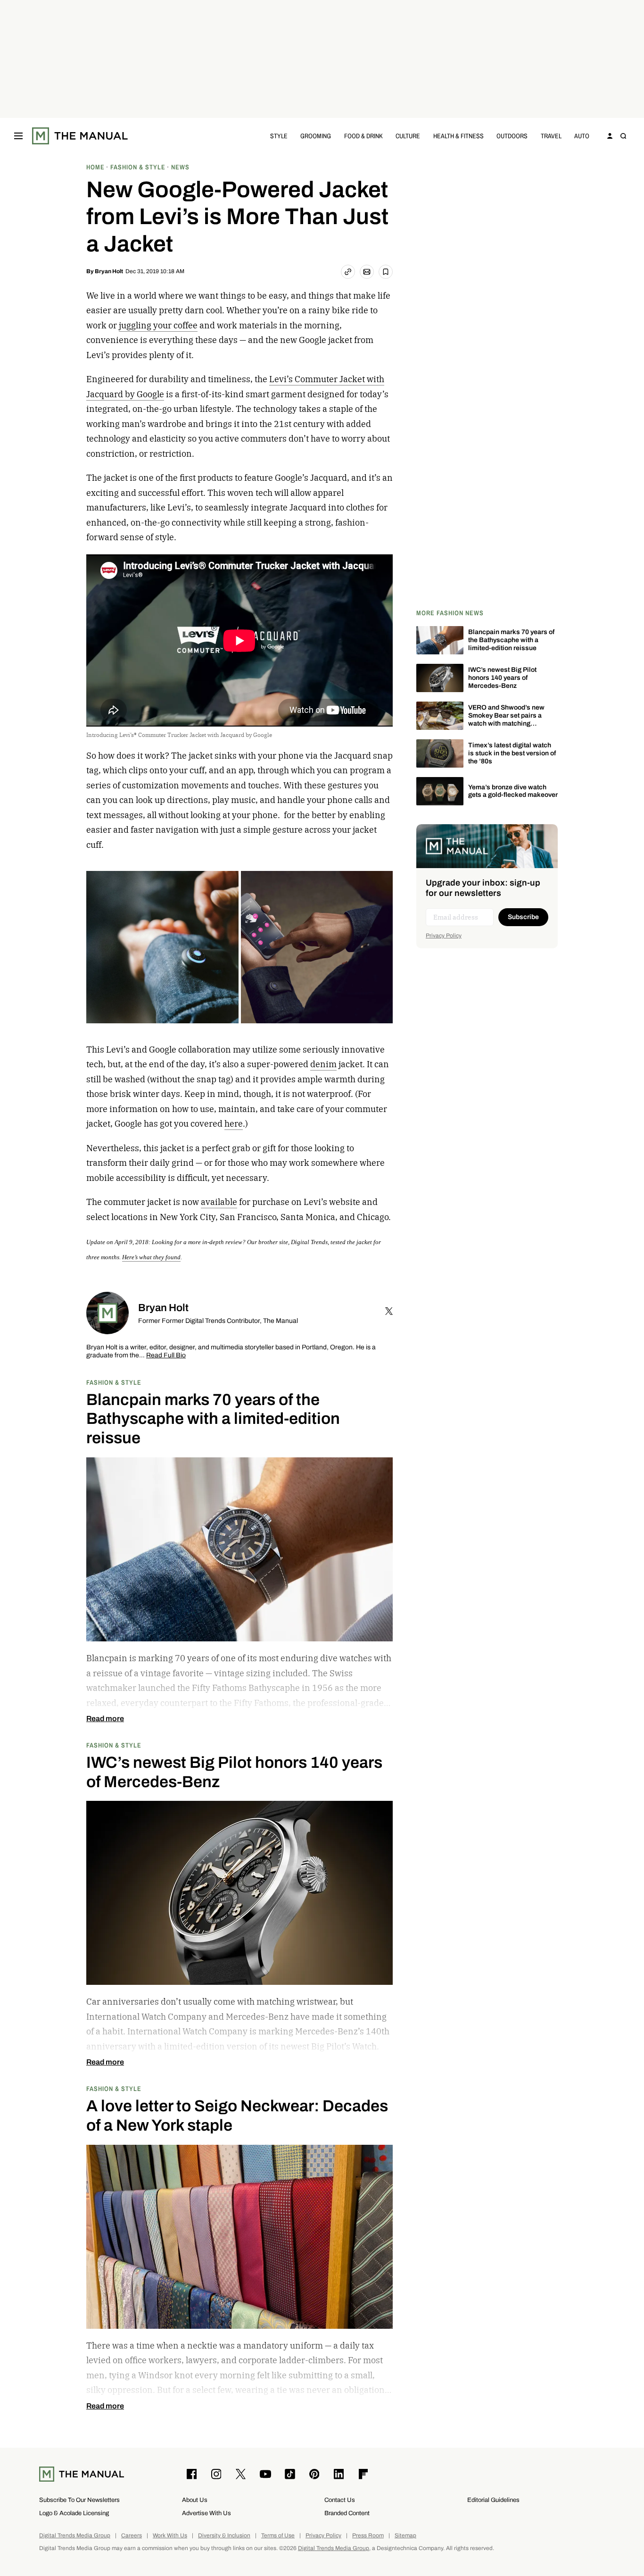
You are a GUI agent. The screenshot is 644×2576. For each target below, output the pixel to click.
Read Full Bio (166, 1356)
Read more (105, 1719)
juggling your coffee (158, 325)
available (219, 1202)
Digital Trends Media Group (75, 2536)
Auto (582, 136)
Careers (132, 2536)
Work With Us (170, 2536)
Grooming (316, 136)
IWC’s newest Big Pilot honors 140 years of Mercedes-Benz (502, 678)
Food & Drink (363, 136)
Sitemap (405, 2536)
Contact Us (340, 2500)
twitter (389, 1311)
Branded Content (347, 2513)
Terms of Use (278, 2536)
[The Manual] (80, 136)
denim (323, 1064)
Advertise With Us (206, 2513)
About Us (195, 2500)
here (234, 1124)
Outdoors (512, 136)
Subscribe (523, 917)
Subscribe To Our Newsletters (79, 2500)
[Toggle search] (623, 136)
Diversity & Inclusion (224, 2536)
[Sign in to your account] (610, 136)
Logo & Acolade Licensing (74, 2513)
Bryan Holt (109, 271)
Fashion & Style (114, 1382)
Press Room (368, 2536)
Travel (551, 136)
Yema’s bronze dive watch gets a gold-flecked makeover (513, 791)
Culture (408, 136)
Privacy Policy (444, 936)
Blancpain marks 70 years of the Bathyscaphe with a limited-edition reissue (511, 640)
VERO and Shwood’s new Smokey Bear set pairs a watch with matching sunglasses (506, 719)
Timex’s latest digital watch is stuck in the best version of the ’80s (512, 753)
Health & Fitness (458, 136)
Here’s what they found (151, 1257)
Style (279, 136)
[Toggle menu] (18, 136)
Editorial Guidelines (493, 2500)
